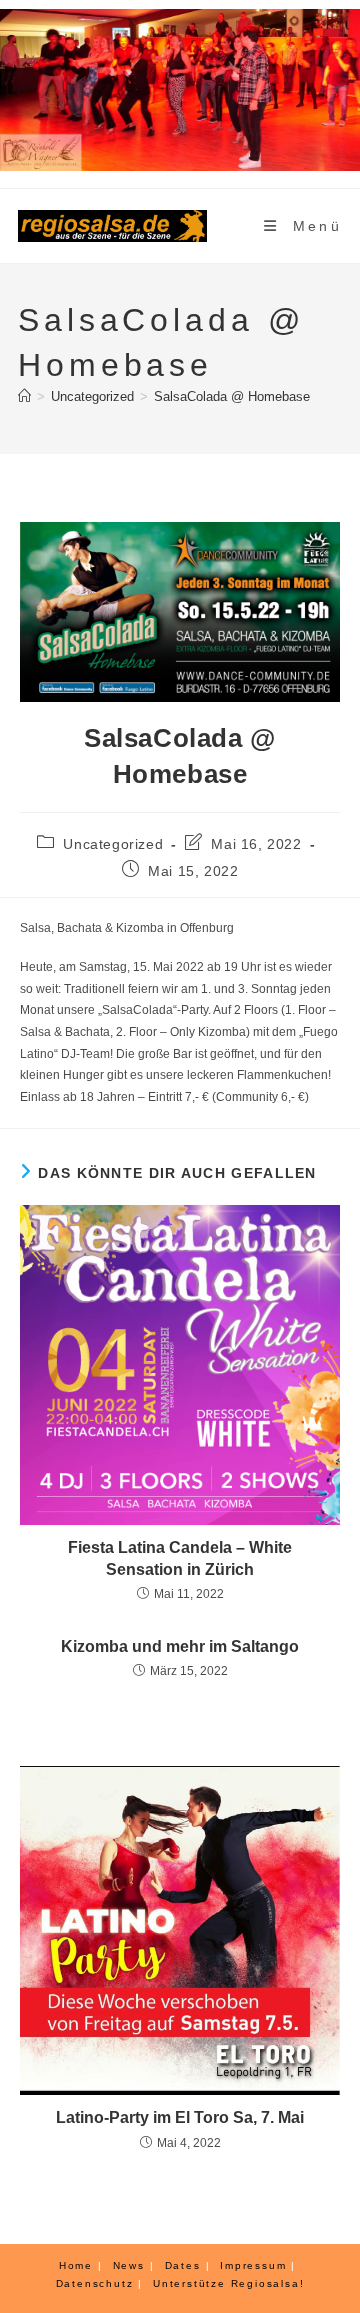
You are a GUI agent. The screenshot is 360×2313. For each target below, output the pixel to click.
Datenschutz (95, 2283)
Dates (183, 2265)
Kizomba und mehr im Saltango (180, 1646)
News (129, 2265)
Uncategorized (113, 844)
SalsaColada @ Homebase (232, 396)
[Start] (24, 396)
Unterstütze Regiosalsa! (228, 2283)
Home (76, 2265)
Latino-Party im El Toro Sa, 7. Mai (180, 2117)
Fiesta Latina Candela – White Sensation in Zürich (180, 1558)
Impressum (253, 2265)
